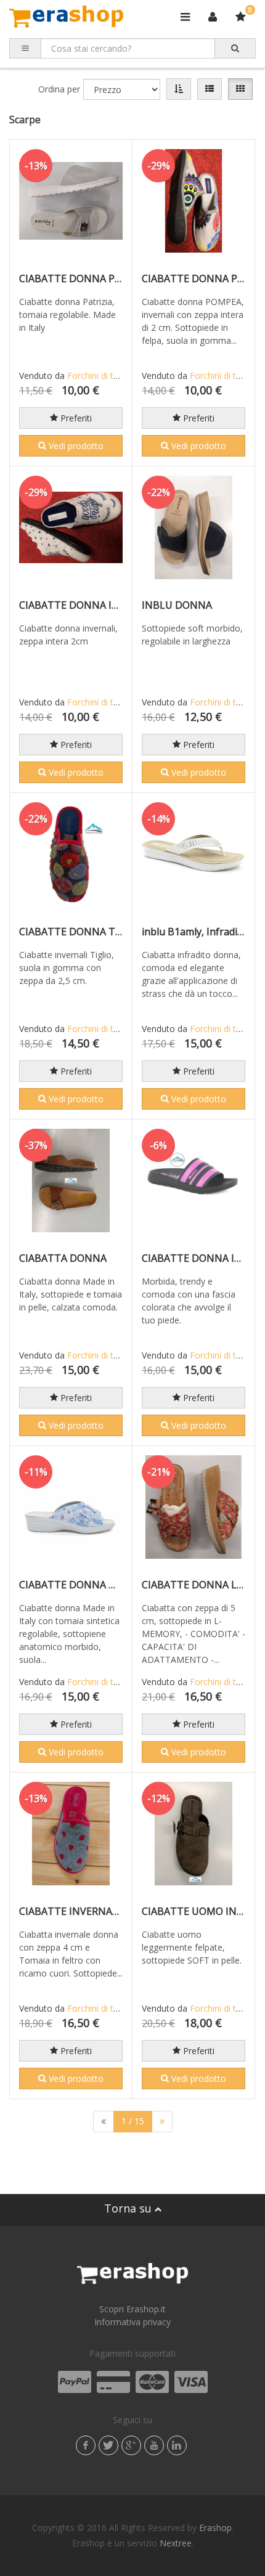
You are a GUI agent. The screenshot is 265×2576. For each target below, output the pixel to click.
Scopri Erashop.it (132, 2309)
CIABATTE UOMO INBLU (199, 1911)
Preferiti (75, 418)
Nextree (176, 2543)
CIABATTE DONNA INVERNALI (90, 605)
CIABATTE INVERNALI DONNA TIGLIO (107, 1911)
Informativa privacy (132, 2322)
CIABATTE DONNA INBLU (202, 1258)
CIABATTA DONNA (63, 1258)
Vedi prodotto (75, 446)
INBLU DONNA (177, 605)
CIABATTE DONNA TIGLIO (80, 932)
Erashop (215, 2528)
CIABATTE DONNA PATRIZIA (86, 278)
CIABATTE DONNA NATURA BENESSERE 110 (122, 1585)
